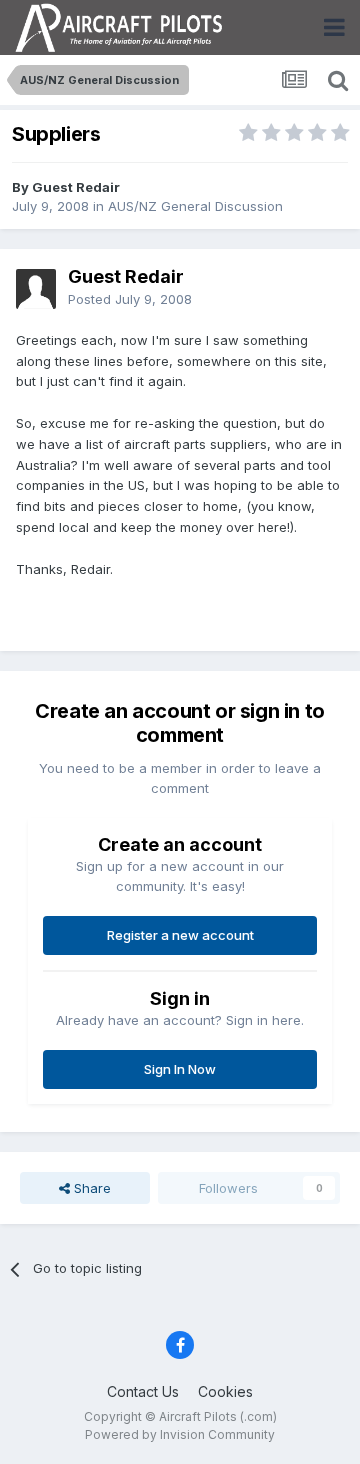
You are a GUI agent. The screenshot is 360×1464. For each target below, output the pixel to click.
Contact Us (143, 1391)
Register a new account (180, 935)
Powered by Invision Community (180, 1434)
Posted (130, 299)
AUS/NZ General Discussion (195, 206)
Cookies (225, 1391)
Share (90, 1188)
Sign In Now (180, 1069)
